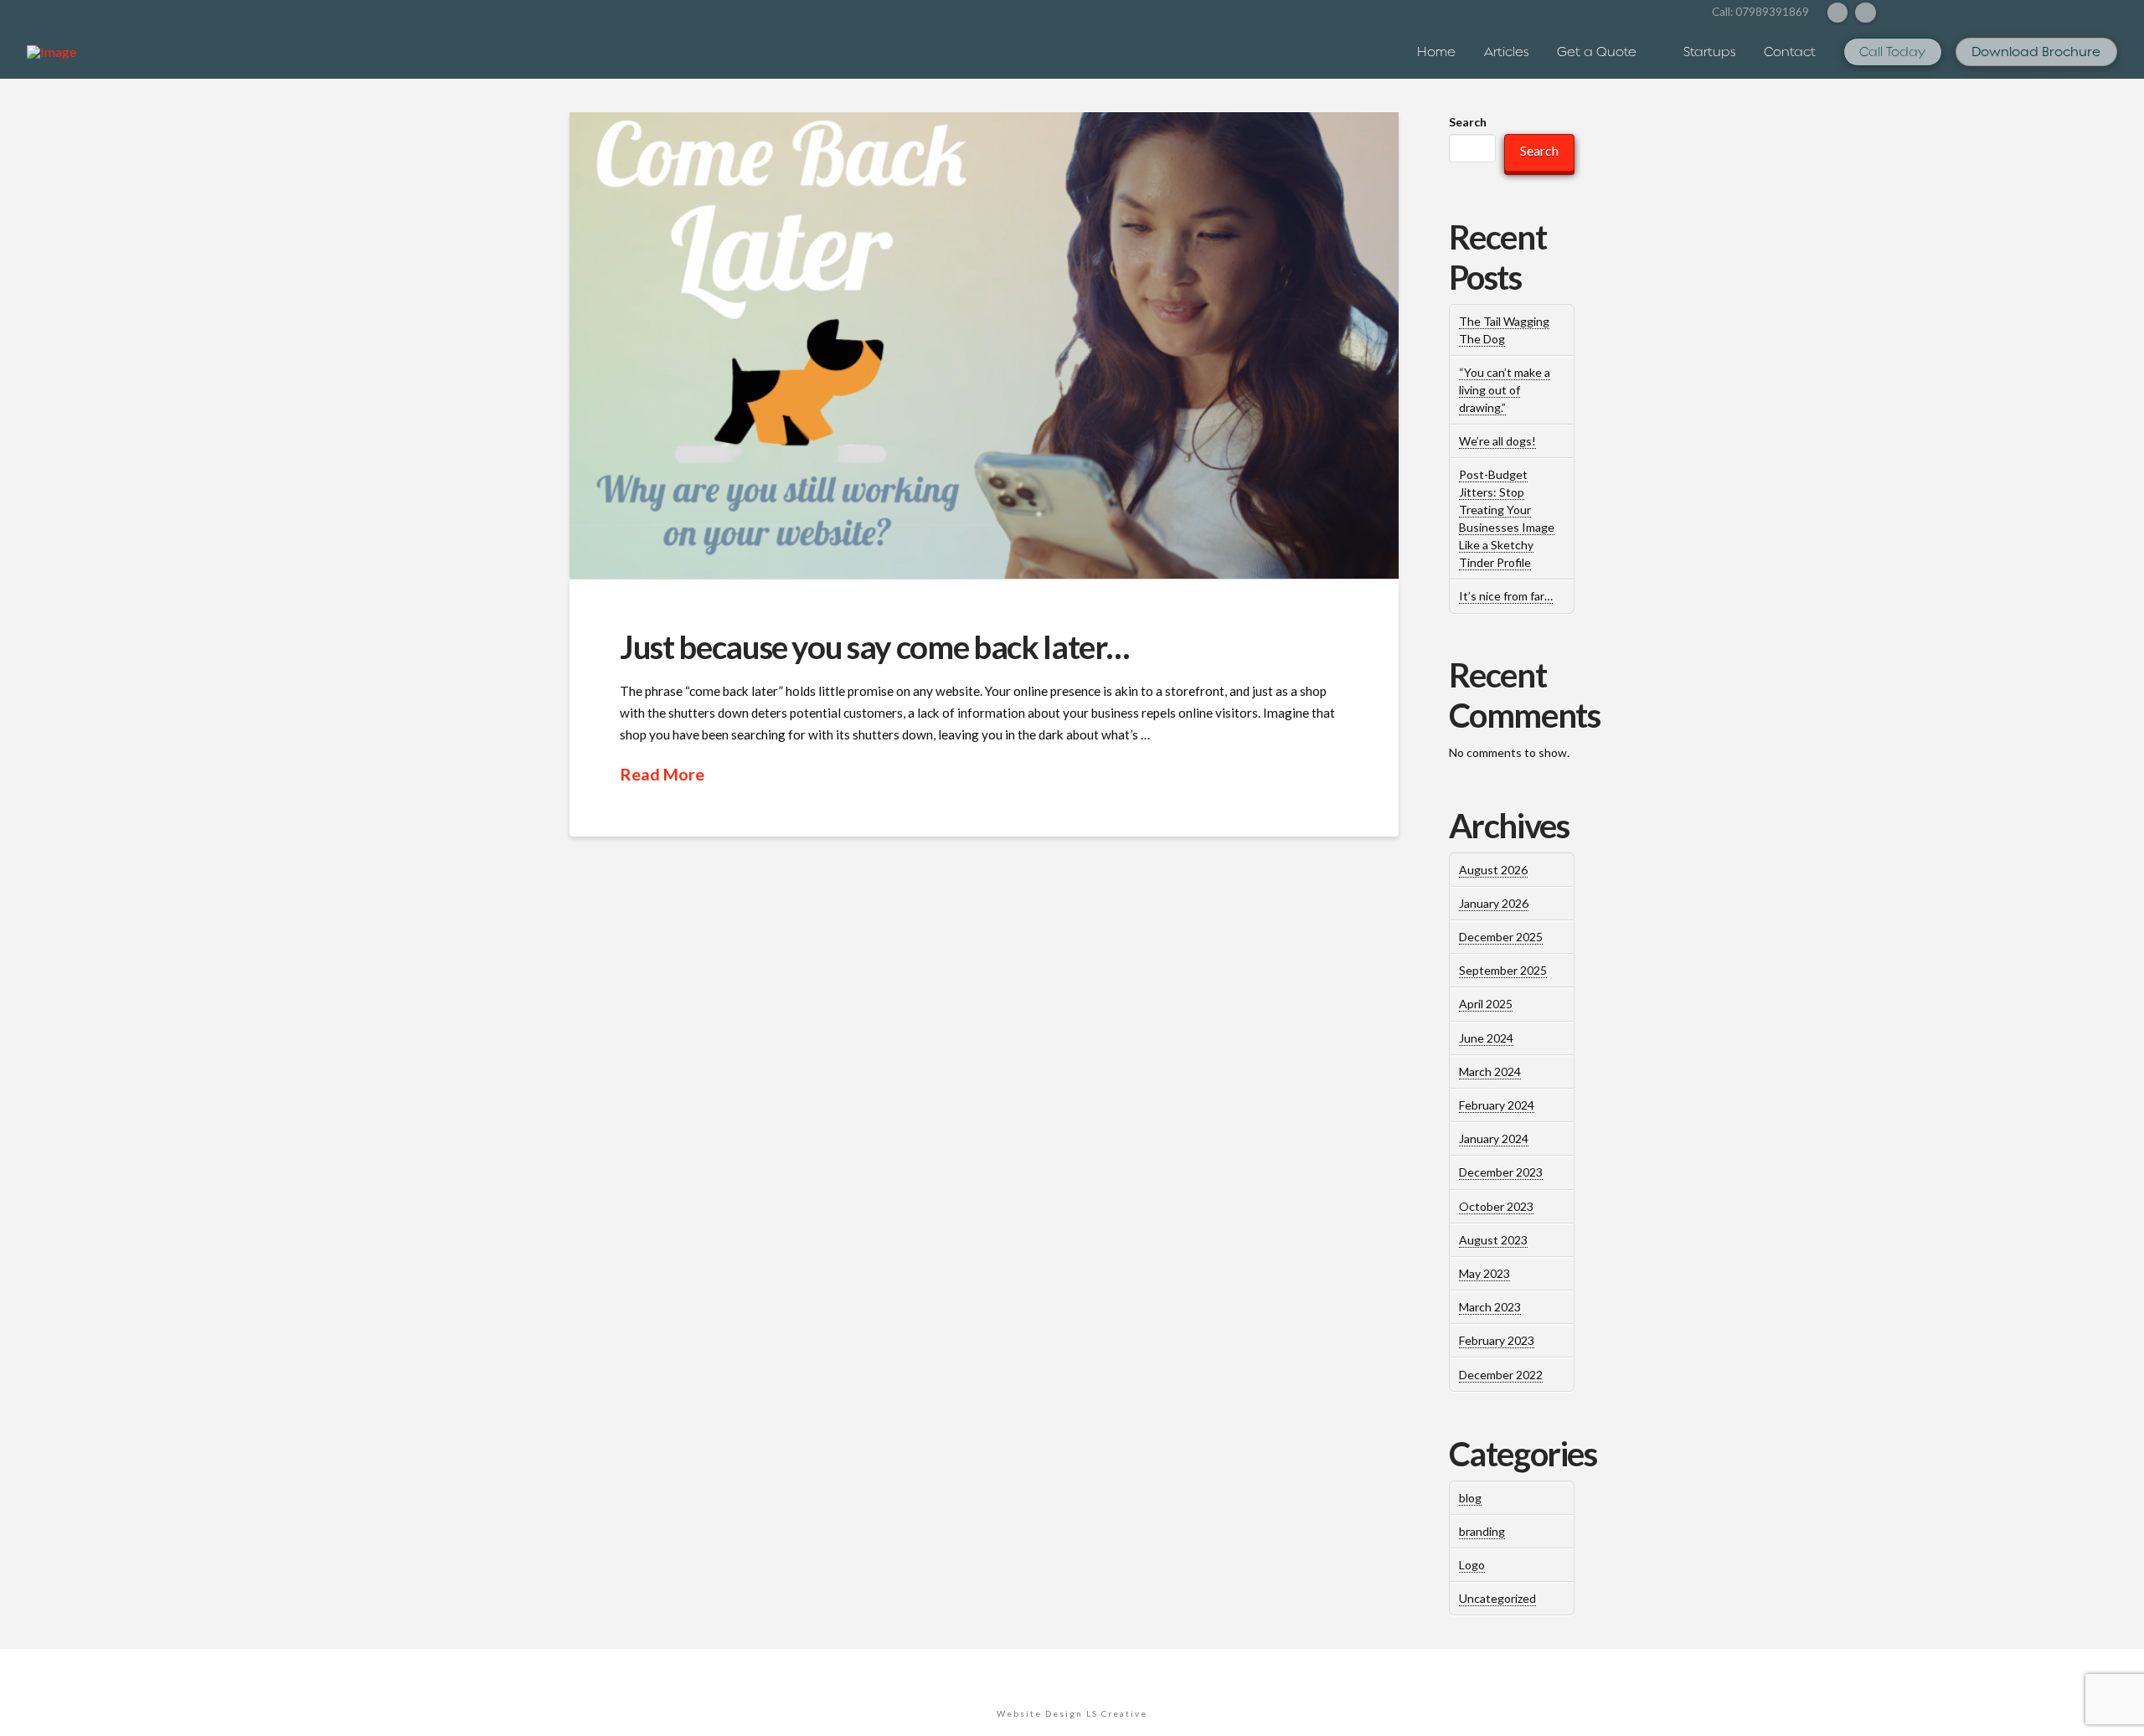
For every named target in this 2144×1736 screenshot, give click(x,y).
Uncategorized (1497, 1598)
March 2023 (1490, 1307)
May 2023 (1484, 1273)
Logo (1472, 1565)
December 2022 (1501, 1375)
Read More (662, 774)
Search (1468, 122)
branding (1482, 1531)
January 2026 (1494, 903)
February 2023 (1497, 1340)
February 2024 (1497, 1105)
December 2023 (1501, 1172)
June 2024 (1486, 1038)
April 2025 (1486, 1004)
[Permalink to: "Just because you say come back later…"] (984, 345)
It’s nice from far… (1506, 596)
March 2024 (1490, 1071)
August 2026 (1493, 870)
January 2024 (1494, 1138)
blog (1470, 1498)
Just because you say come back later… (874, 646)
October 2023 (1496, 1206)
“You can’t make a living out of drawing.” (1505, 390)
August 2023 (1493, 1240)
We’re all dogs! (1497, 441)
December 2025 (1501, 937)
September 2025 (1503, 970)
